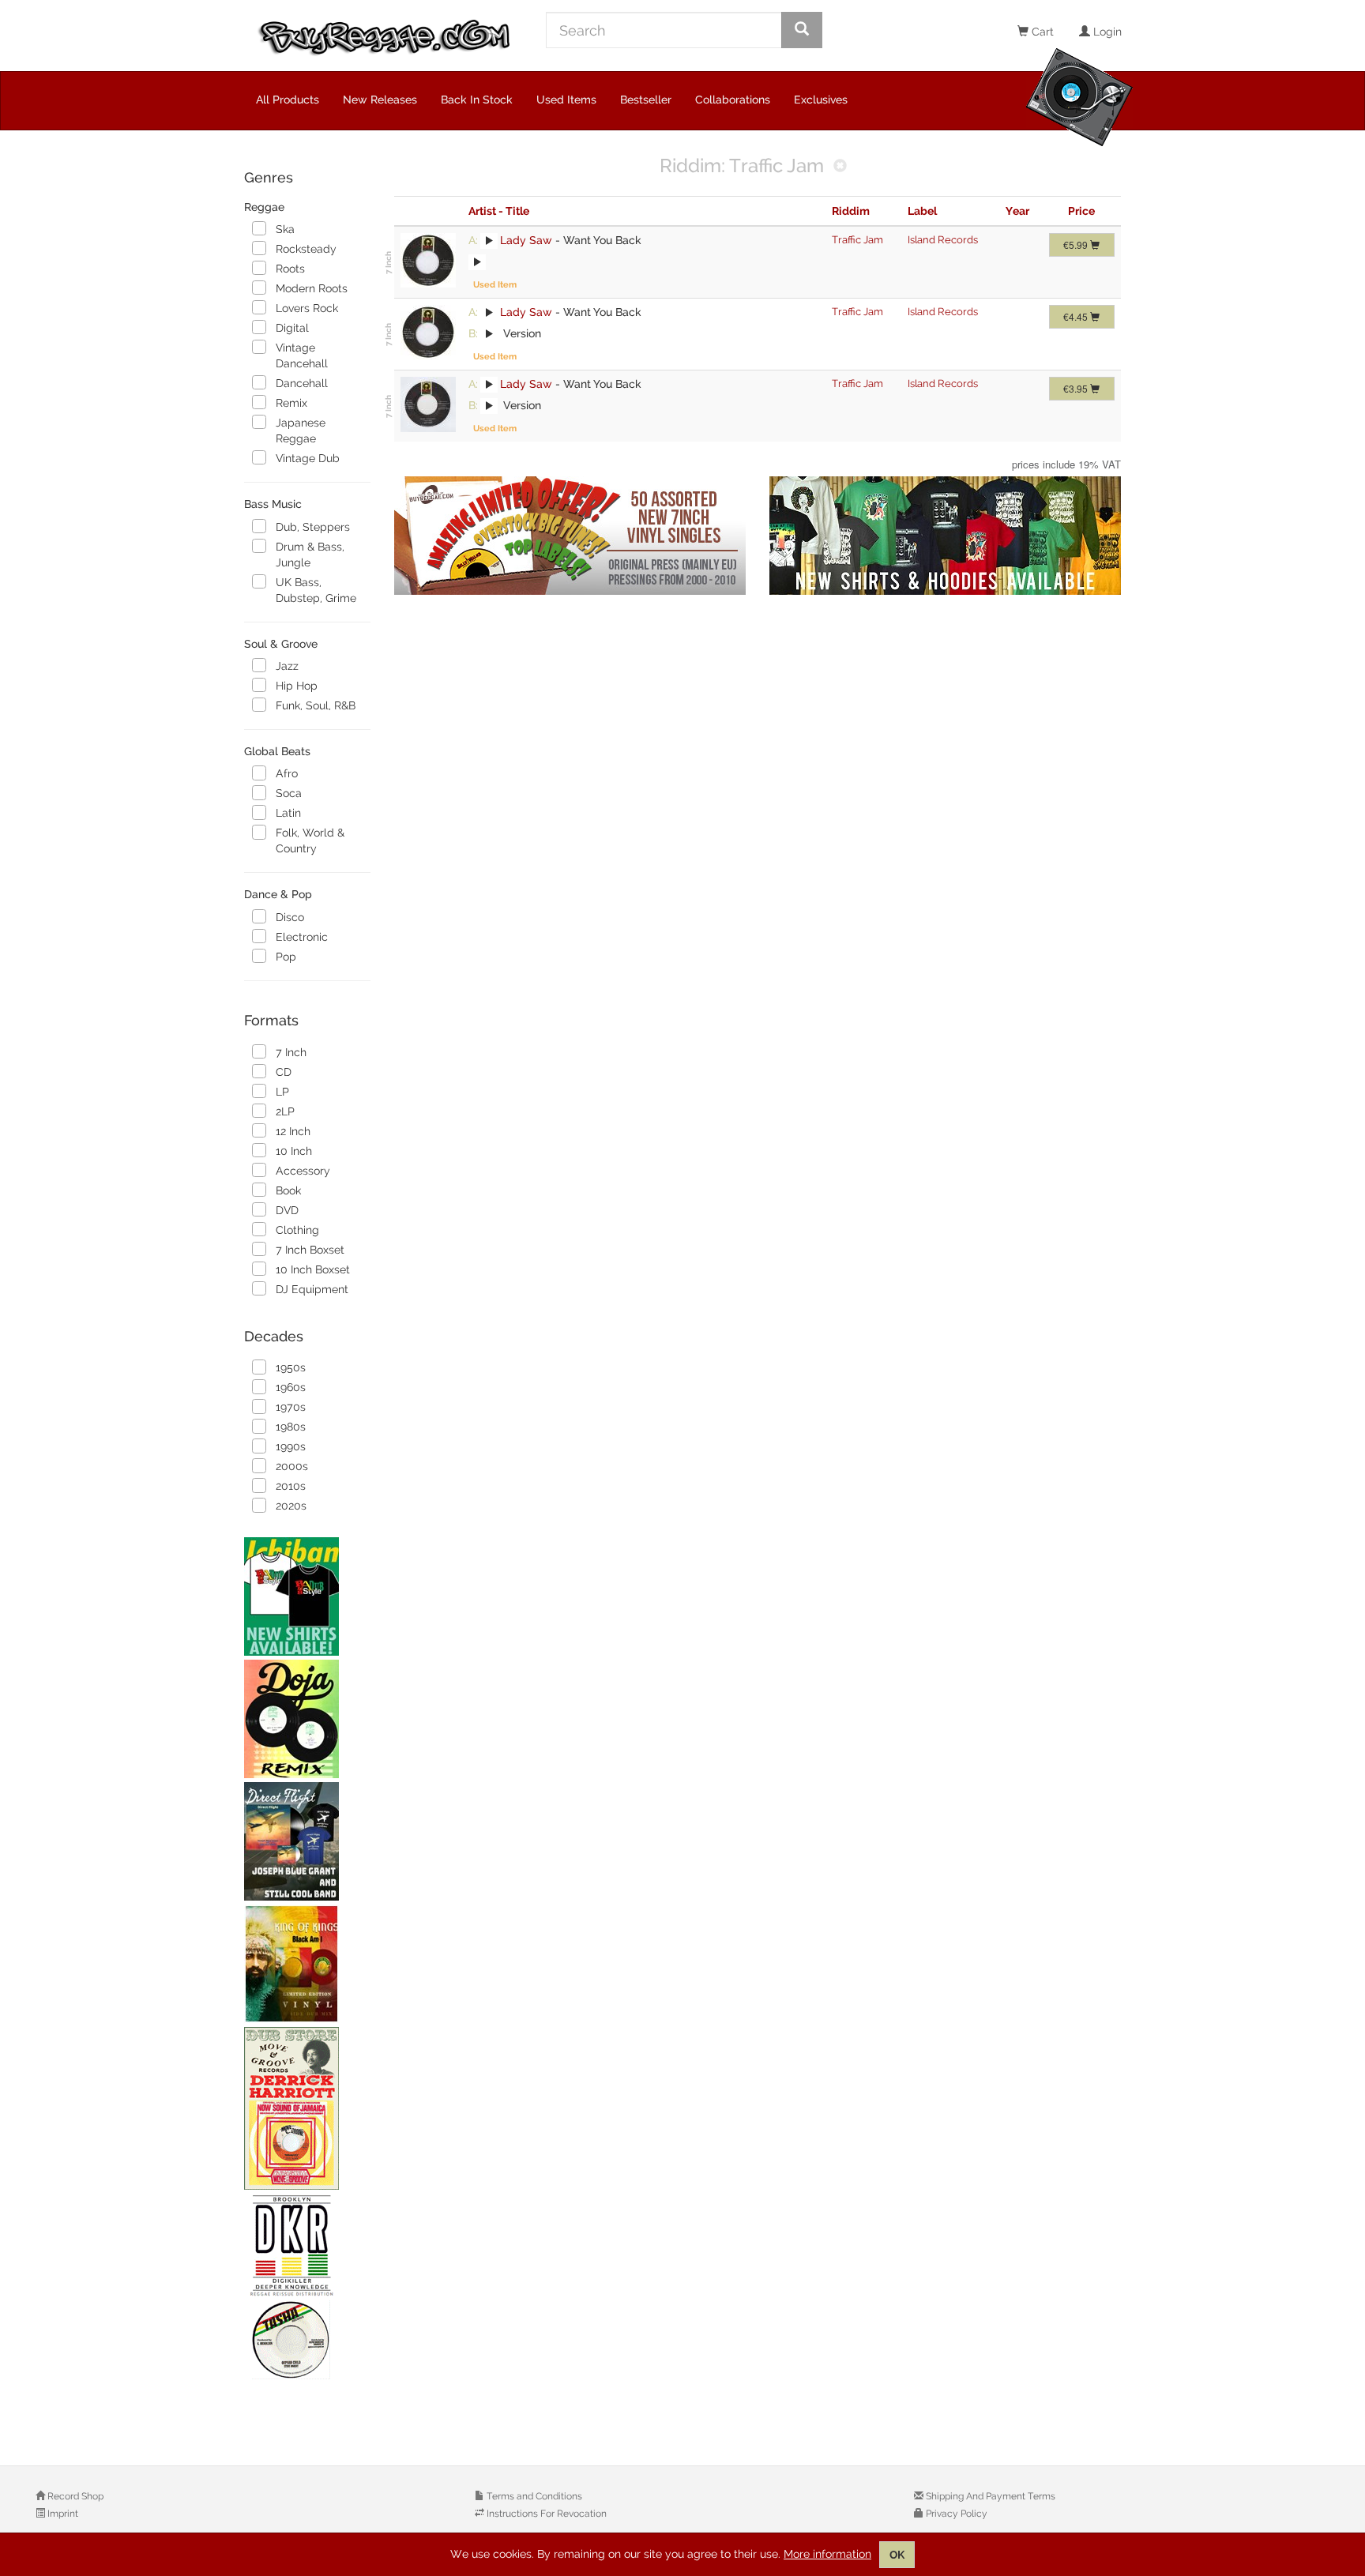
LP (282, 1092)
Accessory (303, 1171)
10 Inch (294, 1151)
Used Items (566, 100)
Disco (290, 917)
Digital (292, 328)
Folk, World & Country (310, 840)
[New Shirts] (307, 1596)
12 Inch (293, 1131)
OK (897, 2555)
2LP (285, 1111)
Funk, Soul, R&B (316, 705)
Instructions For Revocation (545, 2514)
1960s (291, 1387)
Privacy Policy (955, 2514)
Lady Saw (526, 240)
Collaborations (733, 100)
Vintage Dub (308, 458)
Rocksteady (306, 249)
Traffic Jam (857, 240)
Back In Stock (477, 100)
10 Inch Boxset (313, 1269)
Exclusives (821, 100)
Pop (286, 957)
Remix (291, 403)
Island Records (943, 240)
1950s (291, 1367)
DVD (287, 1210)
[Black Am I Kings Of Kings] (307, 1964)
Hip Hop (297, 686)
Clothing (297, 1230)
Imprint (62, 2514)
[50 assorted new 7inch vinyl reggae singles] (570, 536)
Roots (290, 269)
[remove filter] (840, 167)
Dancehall (302, 383)
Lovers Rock (307, 308)
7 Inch (291, 1052)
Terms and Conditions (533, 2496)
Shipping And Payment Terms (989, 2496)
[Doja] (307, 1719)
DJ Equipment (312, 1289)
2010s (291, 1486)
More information (827, 2554)
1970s (291, 1407)
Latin (288, 813)
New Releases (380, 100)
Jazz (287, 666)
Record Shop (74, 2496)
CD (284, 1072)
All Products (288, 100)
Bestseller (646, 100)
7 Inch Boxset (310, 1250)
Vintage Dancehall (302, 355)
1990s (291, 1446)
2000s (292, 1466)
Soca (289, 793)
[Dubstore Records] (307, 2108)
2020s (291, 1506)
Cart (1041, 32)
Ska (285, 229)
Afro (287, 773)
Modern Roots (312, 288)
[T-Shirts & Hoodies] (945, 536)
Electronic (302, 937)
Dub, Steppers (313, 527)
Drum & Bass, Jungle (310, 555)
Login (1106, 32)
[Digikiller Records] (307, 2288)
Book (288, 1190)
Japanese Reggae (301, 431)
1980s (291, 1427)
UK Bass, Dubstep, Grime (316, 590)
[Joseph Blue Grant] (307, 1841)
